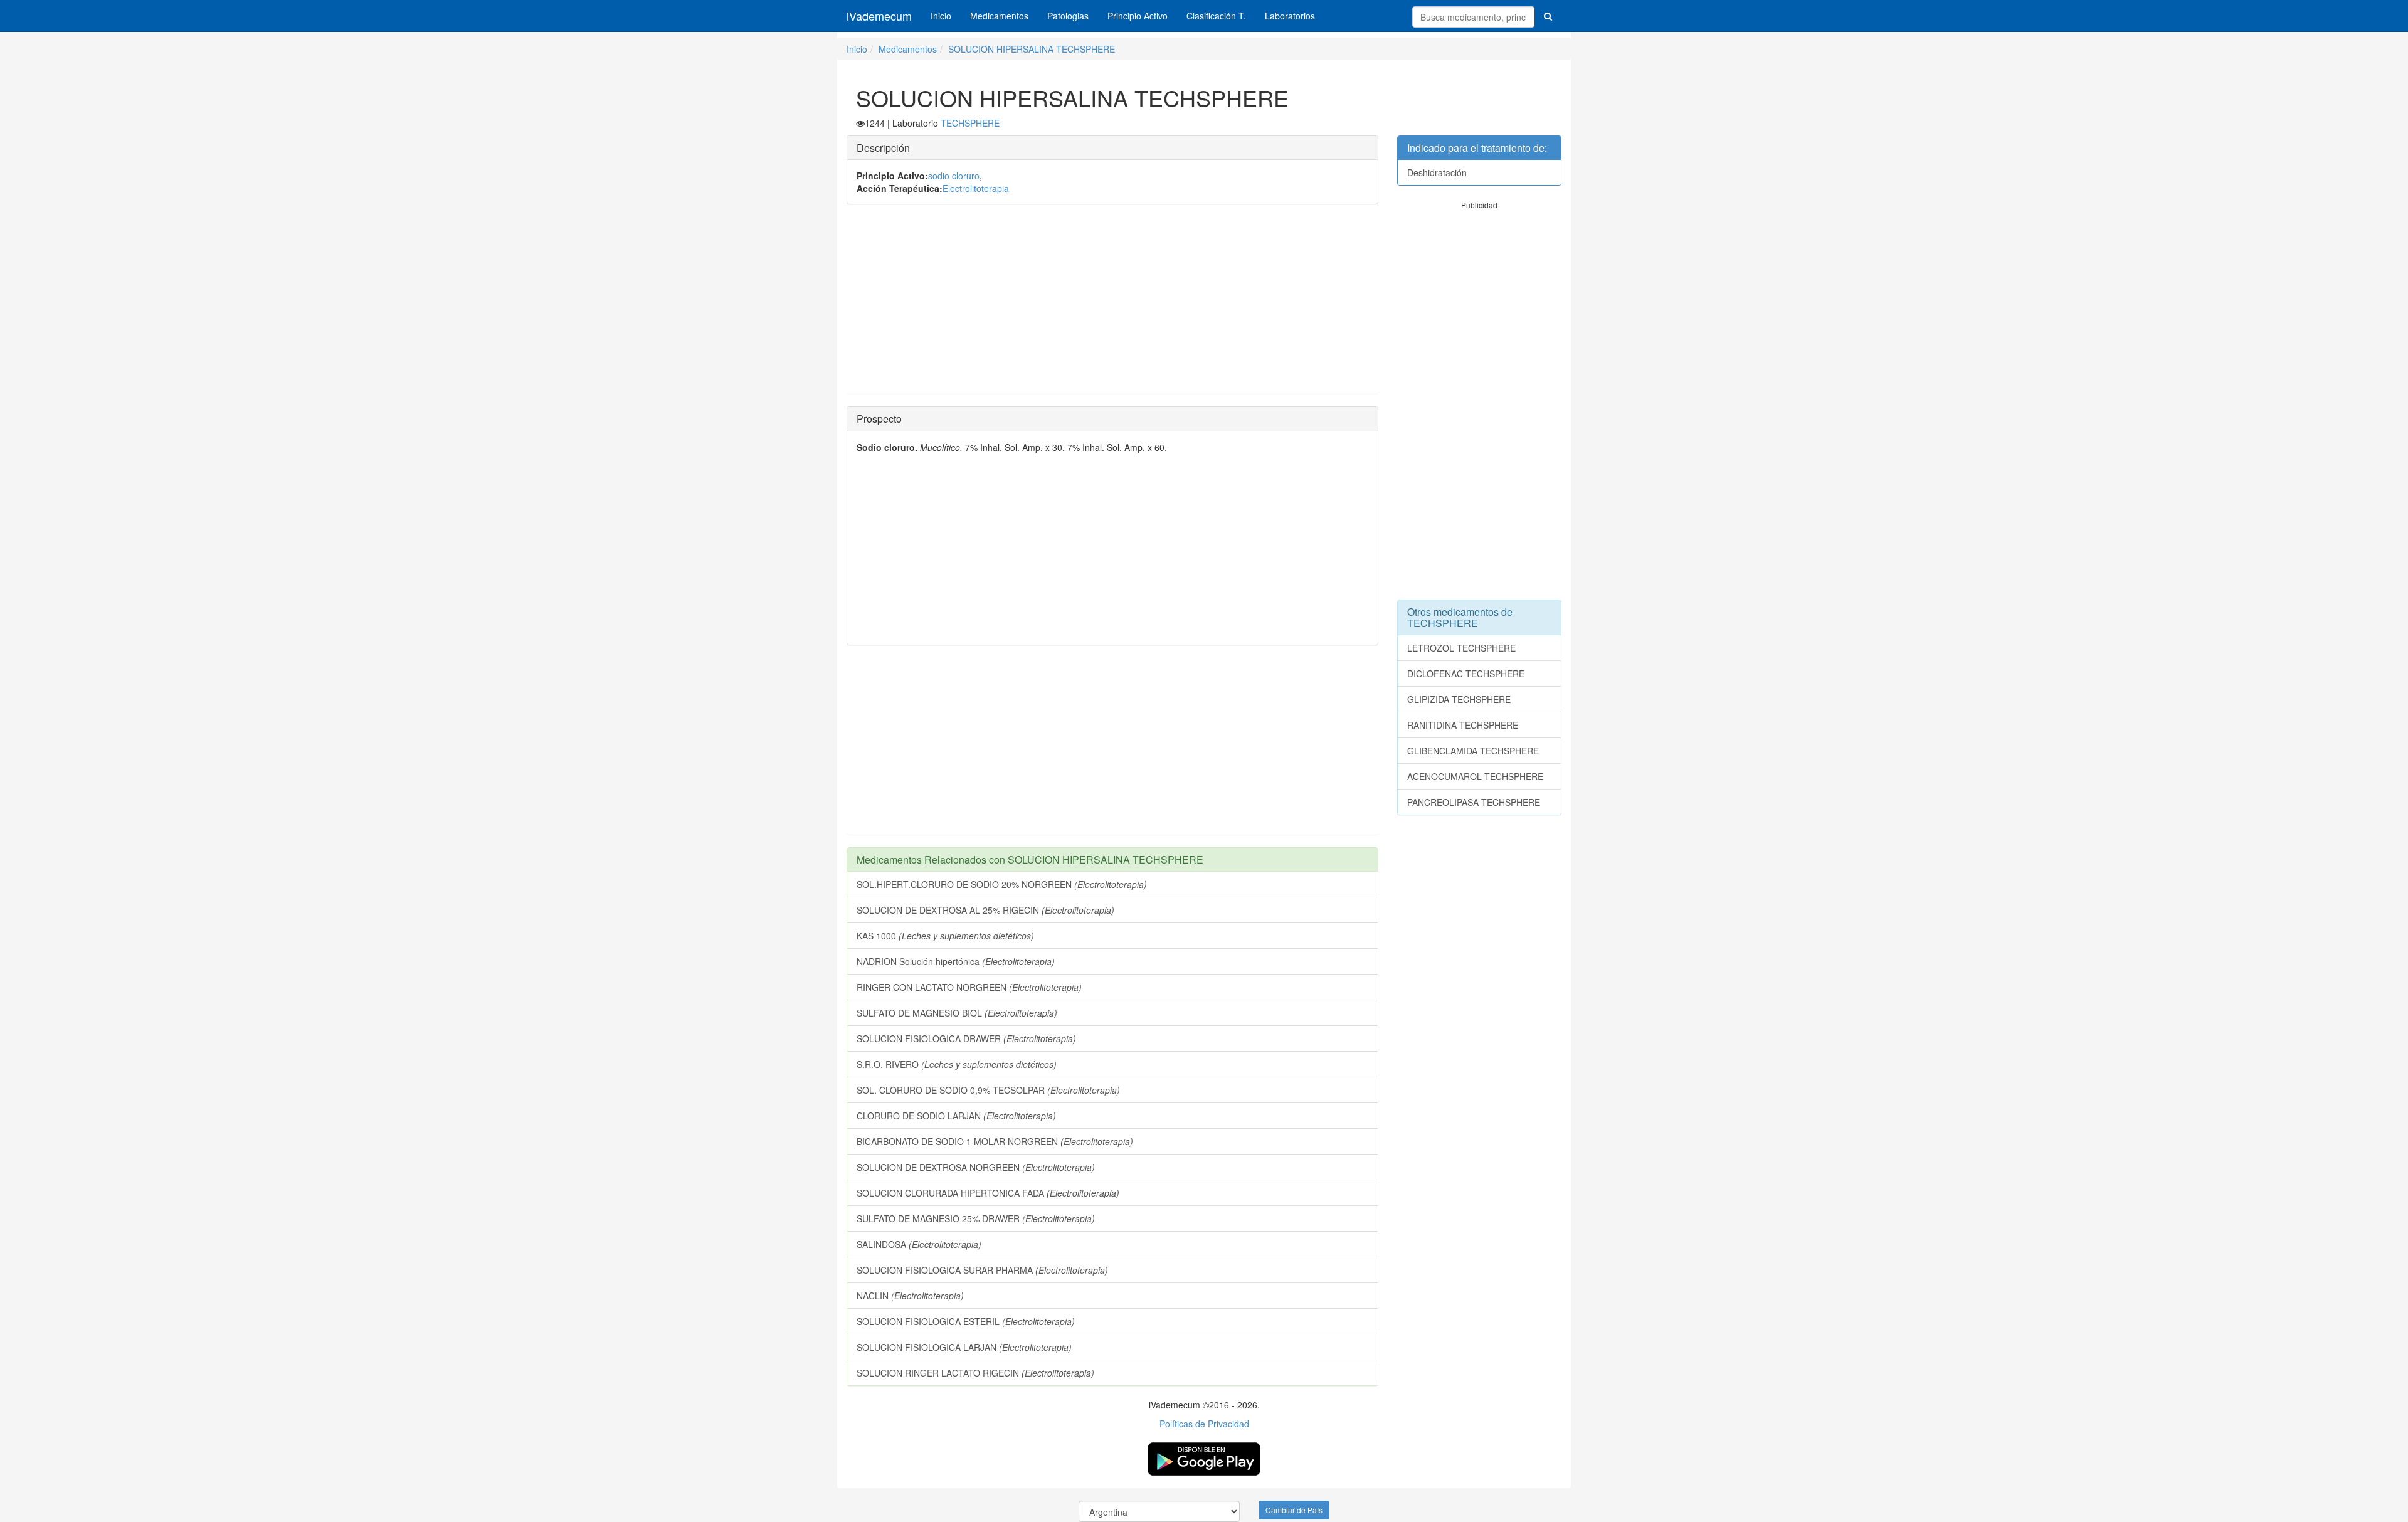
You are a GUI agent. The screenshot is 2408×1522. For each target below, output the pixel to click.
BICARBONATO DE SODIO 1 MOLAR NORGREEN (995, 1141)
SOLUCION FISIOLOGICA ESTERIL (966, 1321)
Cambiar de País (1294, 1510)
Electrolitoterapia (976, 188)
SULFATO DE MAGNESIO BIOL (957, 1013)
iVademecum (879, 16)
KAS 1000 (945, 936)
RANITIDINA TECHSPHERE (1463, 725)
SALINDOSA (919, 1244)
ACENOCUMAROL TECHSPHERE (1475, 776)
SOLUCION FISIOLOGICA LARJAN (964, 1347)
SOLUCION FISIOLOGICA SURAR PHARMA (982, 1270)
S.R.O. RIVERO (957, 1064)
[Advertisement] (1112, 305)
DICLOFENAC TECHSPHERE (1466, 674)
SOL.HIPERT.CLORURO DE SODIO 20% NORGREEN (1002, 884)
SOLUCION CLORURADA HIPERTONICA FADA (988, 1193)
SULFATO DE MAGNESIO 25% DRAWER (976, 1218)
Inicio (941, 16)
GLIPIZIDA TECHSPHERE (1459, 699)
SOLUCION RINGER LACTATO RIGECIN (975, 1373)
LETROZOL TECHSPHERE (1461, 648)
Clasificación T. (1216, 16)
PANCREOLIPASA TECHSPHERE (1474, 802)
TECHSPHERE (970, 123)
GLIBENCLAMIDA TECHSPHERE (1473, 751)
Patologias (1068, 16)
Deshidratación (1437, 172)
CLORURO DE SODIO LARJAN (956, 1116)
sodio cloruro (954, 176)
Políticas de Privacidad (1204, 1424)
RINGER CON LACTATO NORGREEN (969, 987)
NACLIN (910, 1296)
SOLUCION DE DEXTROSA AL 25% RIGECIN (985, 910)
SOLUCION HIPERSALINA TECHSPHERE (1032, 49)
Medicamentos (999, 16)
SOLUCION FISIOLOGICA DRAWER (966, 1038)
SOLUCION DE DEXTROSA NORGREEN (976, 1167)
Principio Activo (1138, 16)
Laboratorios (1290, 16)
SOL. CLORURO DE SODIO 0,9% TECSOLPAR (988, 1090)
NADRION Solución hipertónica (956, 961)
